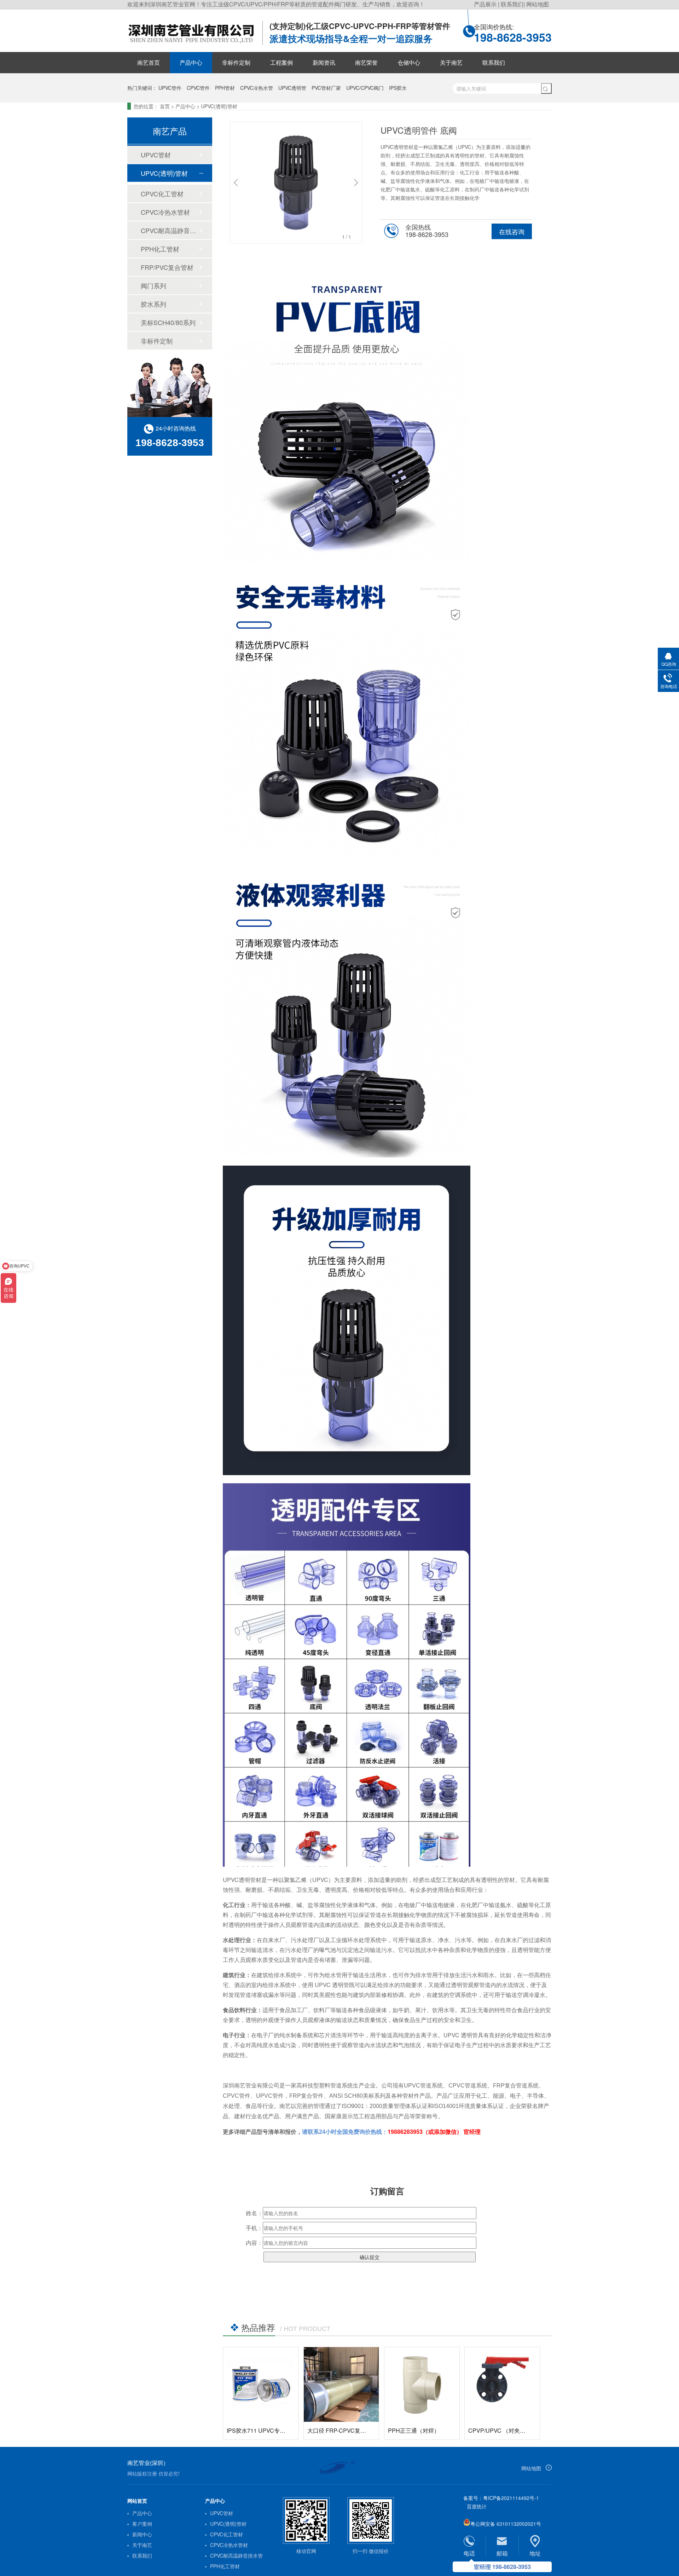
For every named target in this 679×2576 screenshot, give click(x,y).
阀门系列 (153, 285)
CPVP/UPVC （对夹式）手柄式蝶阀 (514, 2430)
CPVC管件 (198, 88)
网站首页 (137, 2501)
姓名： (254, 2213)
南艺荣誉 (366, 62)
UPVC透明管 (292, 88)
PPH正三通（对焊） (414, 2430)
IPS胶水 (398, 88)
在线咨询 (512, 231)
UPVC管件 (170, 88)
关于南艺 (451, 62)
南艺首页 (149, 62)
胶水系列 (153, 304)
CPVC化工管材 (162, 194)
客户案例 (142, 2524)
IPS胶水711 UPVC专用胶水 (262, 2430)
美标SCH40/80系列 (168, 322)
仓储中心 (409, 62)
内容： (254, 2243)
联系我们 (512, 4)
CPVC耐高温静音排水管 (169, 230)
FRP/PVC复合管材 (167, 267)
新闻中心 (142, 2534)
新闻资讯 (324, 62)
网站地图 (538, 4)
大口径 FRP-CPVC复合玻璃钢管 (348, 2430)
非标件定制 (236, 62)
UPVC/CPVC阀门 (365, 88)
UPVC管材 (156, 155)
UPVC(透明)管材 (219, 106)
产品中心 (191, 62)
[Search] (546, 88)
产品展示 (486, 4)
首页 (165, 106)
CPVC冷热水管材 (165, 212)
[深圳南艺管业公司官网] (195, 44)
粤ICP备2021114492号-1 (511, 2498)
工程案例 (282, 62)
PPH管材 (225, 88)
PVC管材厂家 (326, 88)
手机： (254, 2228)
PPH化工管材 (160, 249)
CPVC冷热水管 (257, 88)
